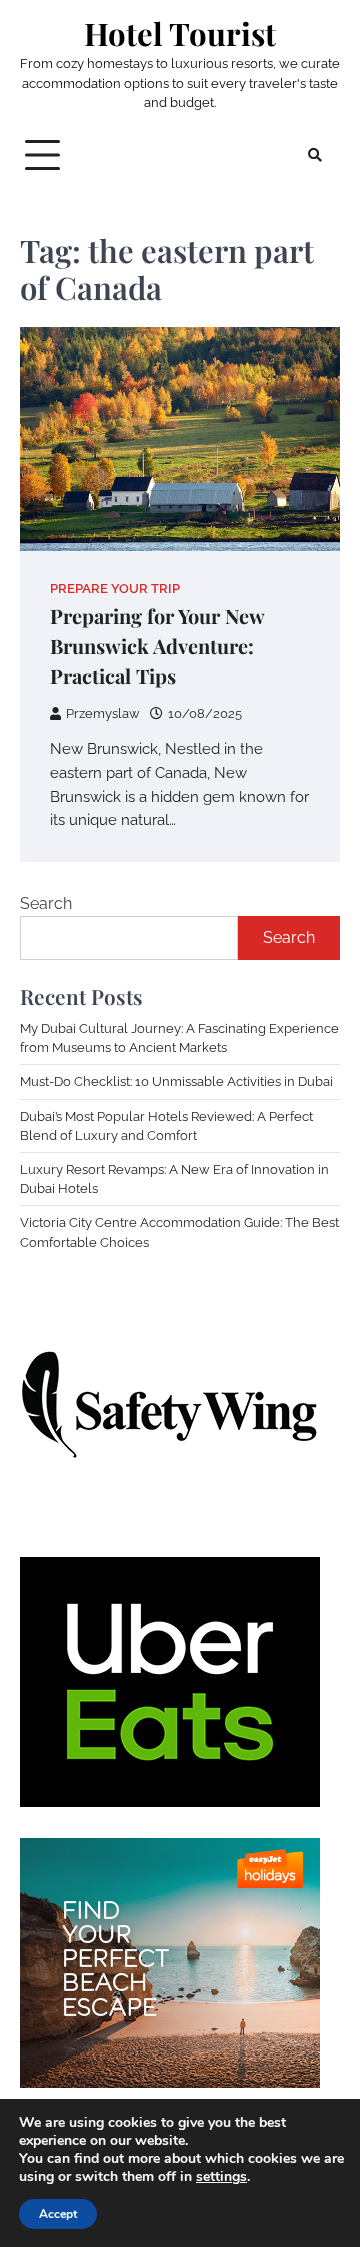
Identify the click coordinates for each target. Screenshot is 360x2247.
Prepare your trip (115, 588)
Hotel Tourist (180, 33)
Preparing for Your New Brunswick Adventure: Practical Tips (157, 645)
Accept (58, 2214)
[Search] (315, 155)
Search (46, 903)
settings (221, 2177)
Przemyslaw (103, 713)
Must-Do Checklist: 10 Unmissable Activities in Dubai (176, 1081)
